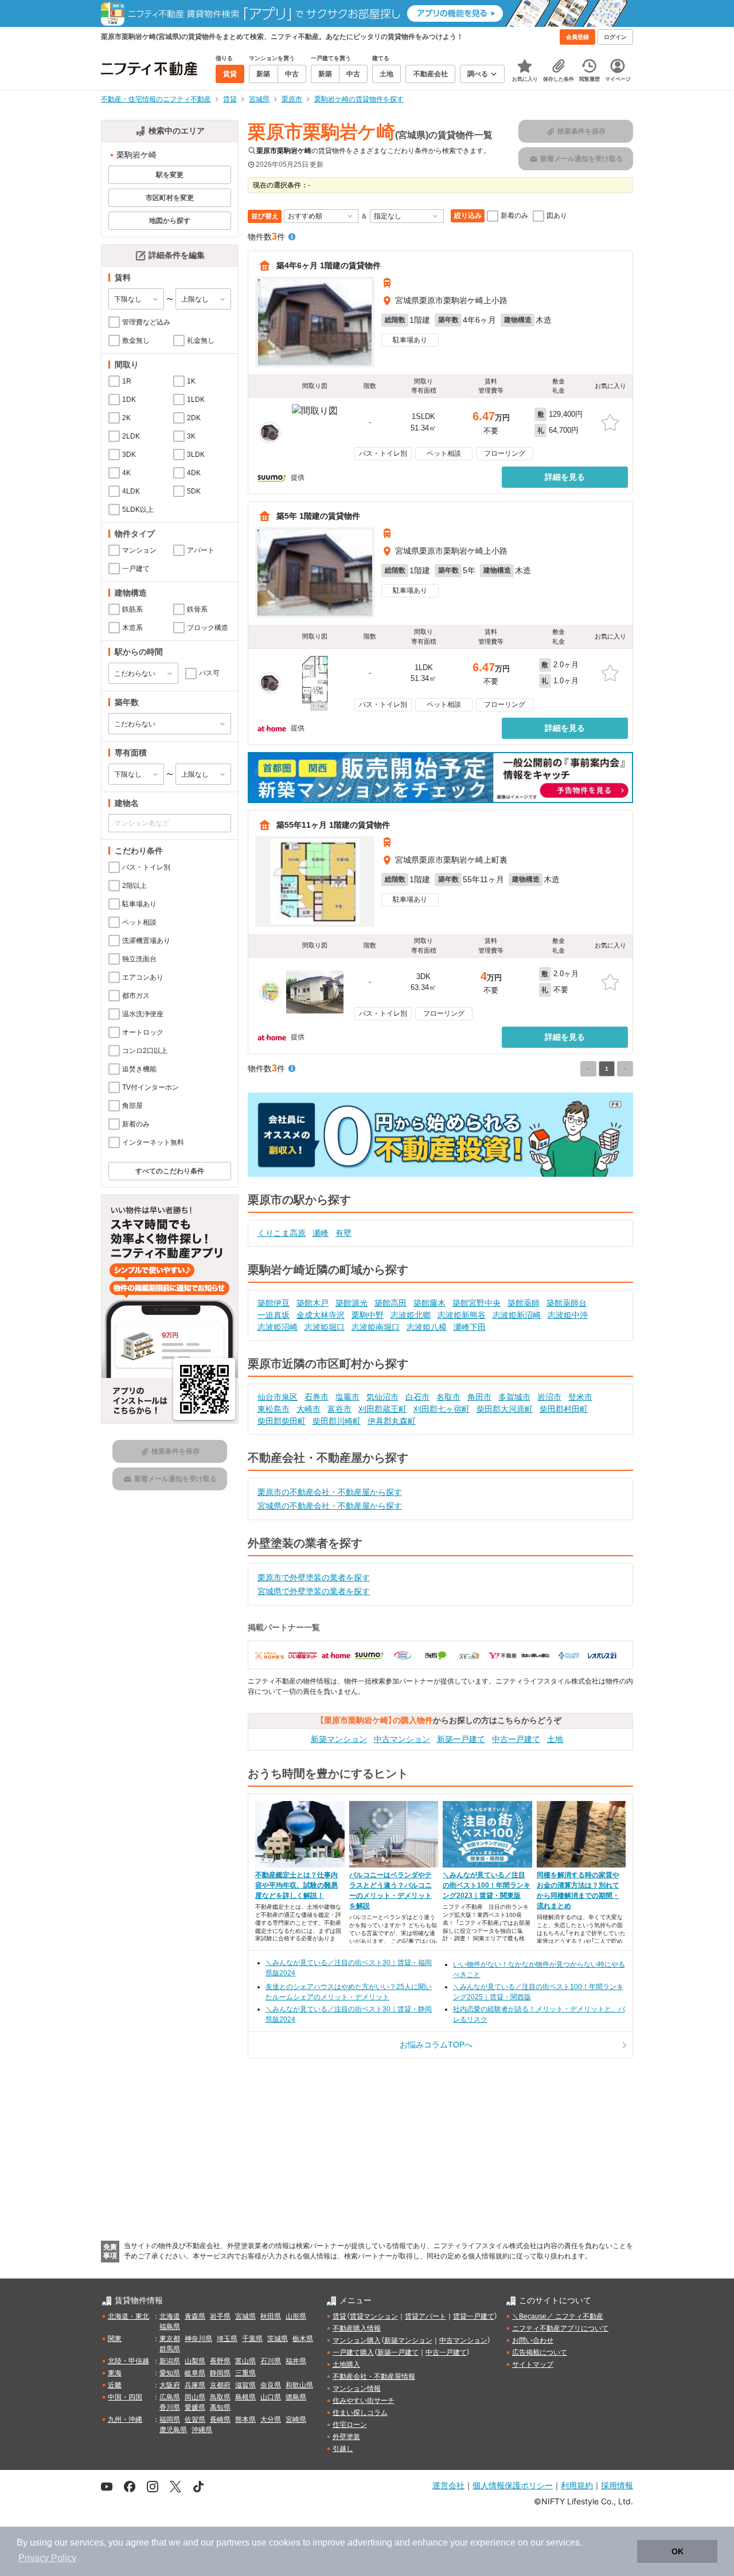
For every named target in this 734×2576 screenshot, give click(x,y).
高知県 (220, 2407)
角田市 (479, 1397)
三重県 (245, 2373)
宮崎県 (296, 2420)
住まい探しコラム (360, 2413)
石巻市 (317, 1397)
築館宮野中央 (477, 1303)
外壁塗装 (346, 2437)
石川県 (271, 2361)
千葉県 (252, 2339)
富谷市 (339, 1409)
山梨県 (195, 2361)
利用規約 (577, 2485)
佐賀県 (195, 2420)
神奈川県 (198, 2339)
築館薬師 (524, 1303)
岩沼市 (549, 1397)
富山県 (245, 2361)
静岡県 (220, 2373)
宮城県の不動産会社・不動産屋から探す (330, 1506)
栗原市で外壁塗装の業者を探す (314, 1577)
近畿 (115, 2385)
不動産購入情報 (357, 2328)
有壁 (343, 1233)
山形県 (296, 2316)
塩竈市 (348, 1397)
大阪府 (170, 2385)
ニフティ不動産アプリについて (560, 2328)
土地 (555, 1739)
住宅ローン (350, 2425)
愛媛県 (195, 2407)
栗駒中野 (368, 1315)
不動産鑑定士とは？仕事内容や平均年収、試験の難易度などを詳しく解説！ (296, 1885)
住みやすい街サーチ (364, 2401)
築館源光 (352, 1303)
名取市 (448, 1397)
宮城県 (245, 2316)
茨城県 (278, 2339)
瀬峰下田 (470, 1327)
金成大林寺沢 (321, 1315)
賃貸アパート (425, 2316)
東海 (115, 2373)
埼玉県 (227, 2339)
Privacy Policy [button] (47, 2558)
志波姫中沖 (568, 1315)
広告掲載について (540, 2352)
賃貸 (339, 2316)
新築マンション (339, 1739)
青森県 (195, 2316)
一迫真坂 (274, 1315)
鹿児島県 (173, 2430)
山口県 (271, 2397)
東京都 (170, 2339)
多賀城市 (514, 1397)
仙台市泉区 (278, 1397)
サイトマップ (533, 2364)
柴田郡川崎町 (337, 1421)
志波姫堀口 (325, 1327)
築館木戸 (313, 1303)
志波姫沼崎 (278, 1327)
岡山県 (195, 2397)
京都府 (220, 2385)
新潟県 (170, 2361)
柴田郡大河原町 (505, 1409)
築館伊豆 (274, 1303)
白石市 (417, 1397)
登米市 (580, 1397)
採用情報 (617, 2485)
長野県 (220, 2361)
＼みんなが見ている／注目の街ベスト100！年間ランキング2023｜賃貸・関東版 (487, 1885)
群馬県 (170, 2349)
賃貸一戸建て (474, 2316)
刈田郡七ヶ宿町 (442, 1409)
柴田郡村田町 (564, 1409)
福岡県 (170, 2420)
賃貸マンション (374, 2316)
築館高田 (391, 1303)
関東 (115, 2339)
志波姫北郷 (411, 1315)
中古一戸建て (516, 1739)
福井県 (296, 2361)
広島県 (170, 2397)
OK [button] (678, 2551)
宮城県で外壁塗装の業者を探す (314, 1591)
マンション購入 (357, 2340)
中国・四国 (125, 2397)
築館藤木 (430, 1303)
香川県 (170, 2407)
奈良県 (271, 2385)
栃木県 (303, 2339)
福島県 (170, 2327)
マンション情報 (357, 2389)
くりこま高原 (282, 1233)
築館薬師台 (567, 1303)
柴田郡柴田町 (282, 1421)
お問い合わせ (533, 2340)
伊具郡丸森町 (392, 1421)
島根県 (245, 2397)
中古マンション (402, 1739)
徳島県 (296, 2397)
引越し (343, 2449)
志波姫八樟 (427, 1327)
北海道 (170, 2316)
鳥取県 (220, 2397)
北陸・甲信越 (128, 2361)
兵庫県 (195, 2385)
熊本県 (245, 2420)
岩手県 (220, 2316)
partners (233, 2542)
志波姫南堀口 (376, 1327)
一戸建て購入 (353, 2352)
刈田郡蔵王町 (382, 1409)
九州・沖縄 (125, 2420)
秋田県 (271, 2316)
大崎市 (309, 1409)
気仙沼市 (382, 1397)
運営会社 (448, 2485)
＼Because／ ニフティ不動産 (558, 2316)
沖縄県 (202, 2430)
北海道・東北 (128, 2316)
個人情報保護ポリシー (513, 2485)
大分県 (271, 2420)
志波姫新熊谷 (462, 1315)
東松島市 (274, 1409)
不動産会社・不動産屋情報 (374, 2377)
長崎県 (220, 2420)
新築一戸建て (461, 1739)
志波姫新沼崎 (517, 1315)
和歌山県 (299, 2385)
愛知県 (170, 2373)
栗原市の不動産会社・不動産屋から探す (330, 1492)
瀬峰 (321, 1233)
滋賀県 (245, 2385)
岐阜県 (195, 2373)
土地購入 (346, 2364)
